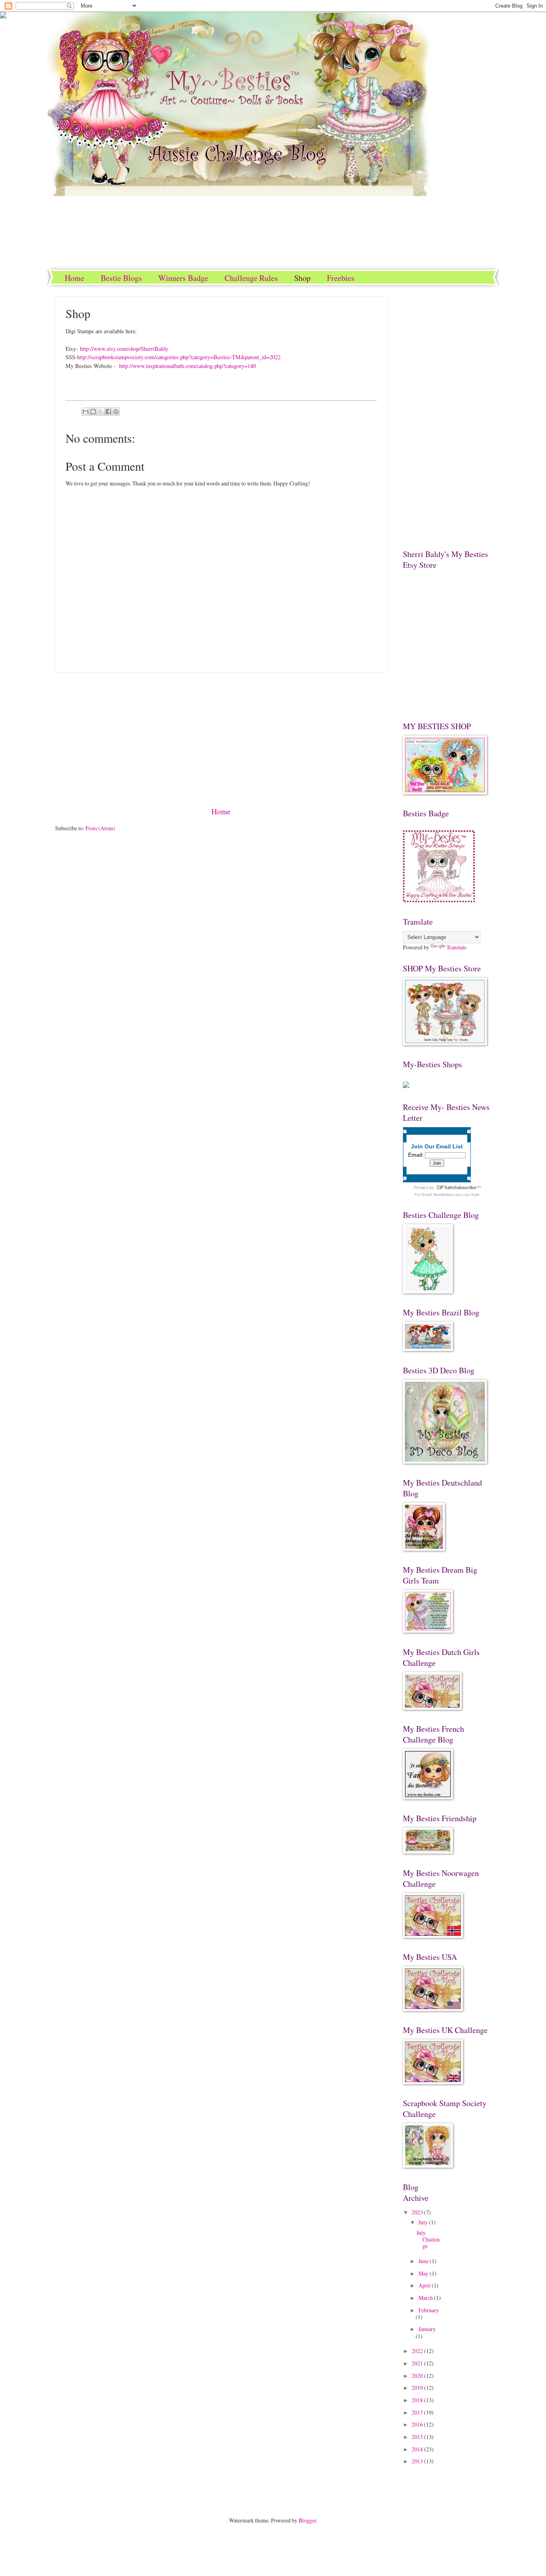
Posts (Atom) (100, 828)
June (424, 2261)
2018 (418, 2400)
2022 (418, 2351)
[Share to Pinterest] (116, 412)
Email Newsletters (438, 1195)
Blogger (307, 2520)
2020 (418, 2376)
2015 (418, 2437)
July (424, 2222)
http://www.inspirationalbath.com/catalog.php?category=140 (187, 366)
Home (75, 278)
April (425, 2285)
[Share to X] (101, 412)
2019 (418, 2388)
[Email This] (86, 412)
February (429, 2310)
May (424, 2273)
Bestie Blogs (121, 278)
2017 (418, 2412)
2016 (418, 2424)
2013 (418, 2461)
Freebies (341, 278)
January (427, 2329)
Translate (456, 947)
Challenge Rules (251, 278)
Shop (302, 278)
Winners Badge (183, 278)
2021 (418, 2363)
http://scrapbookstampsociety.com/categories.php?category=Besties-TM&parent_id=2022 (179, 357)
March (426, 2298)
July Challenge (428, 2239)
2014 (418, 2449)
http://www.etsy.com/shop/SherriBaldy (124, 349)
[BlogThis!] (93, 412)
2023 (418, 2212)
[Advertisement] (221, 739)
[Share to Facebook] (108, 412)
